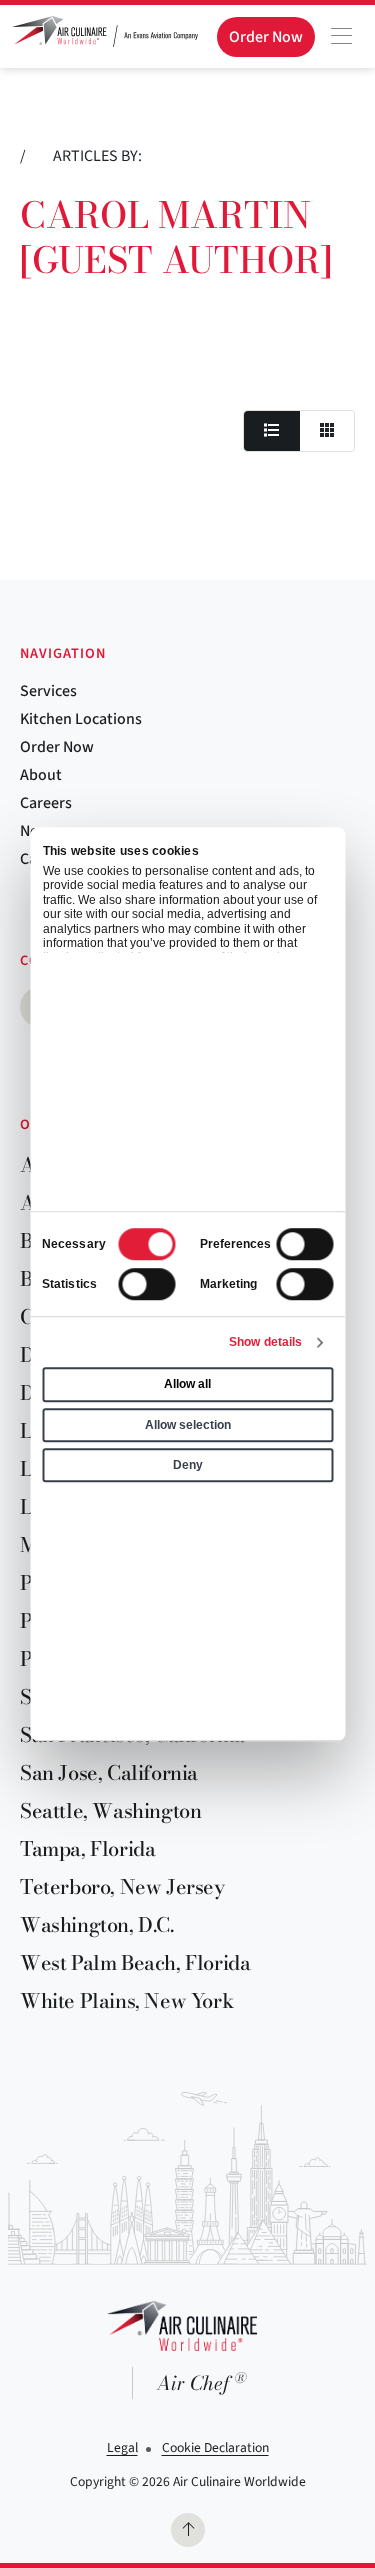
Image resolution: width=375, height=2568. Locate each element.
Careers (46, 803)
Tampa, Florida (87, 1848)
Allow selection (188, 1425)
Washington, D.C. (97, 1924)
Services (48, 691)
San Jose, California (109, 1772)
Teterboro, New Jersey (122, 1886)
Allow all (187, 1385)
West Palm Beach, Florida (135, 1962)
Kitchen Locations (81, 719)
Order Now (57, 747)
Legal (122, 2447)
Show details (265, 1342)
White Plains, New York (126, 2000)
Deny (188, 1465)
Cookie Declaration (215, 2447)
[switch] (304, 1244)
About (41, 775)
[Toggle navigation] (341, 36)
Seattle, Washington (110, 1810)
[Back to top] (188, 2530)
